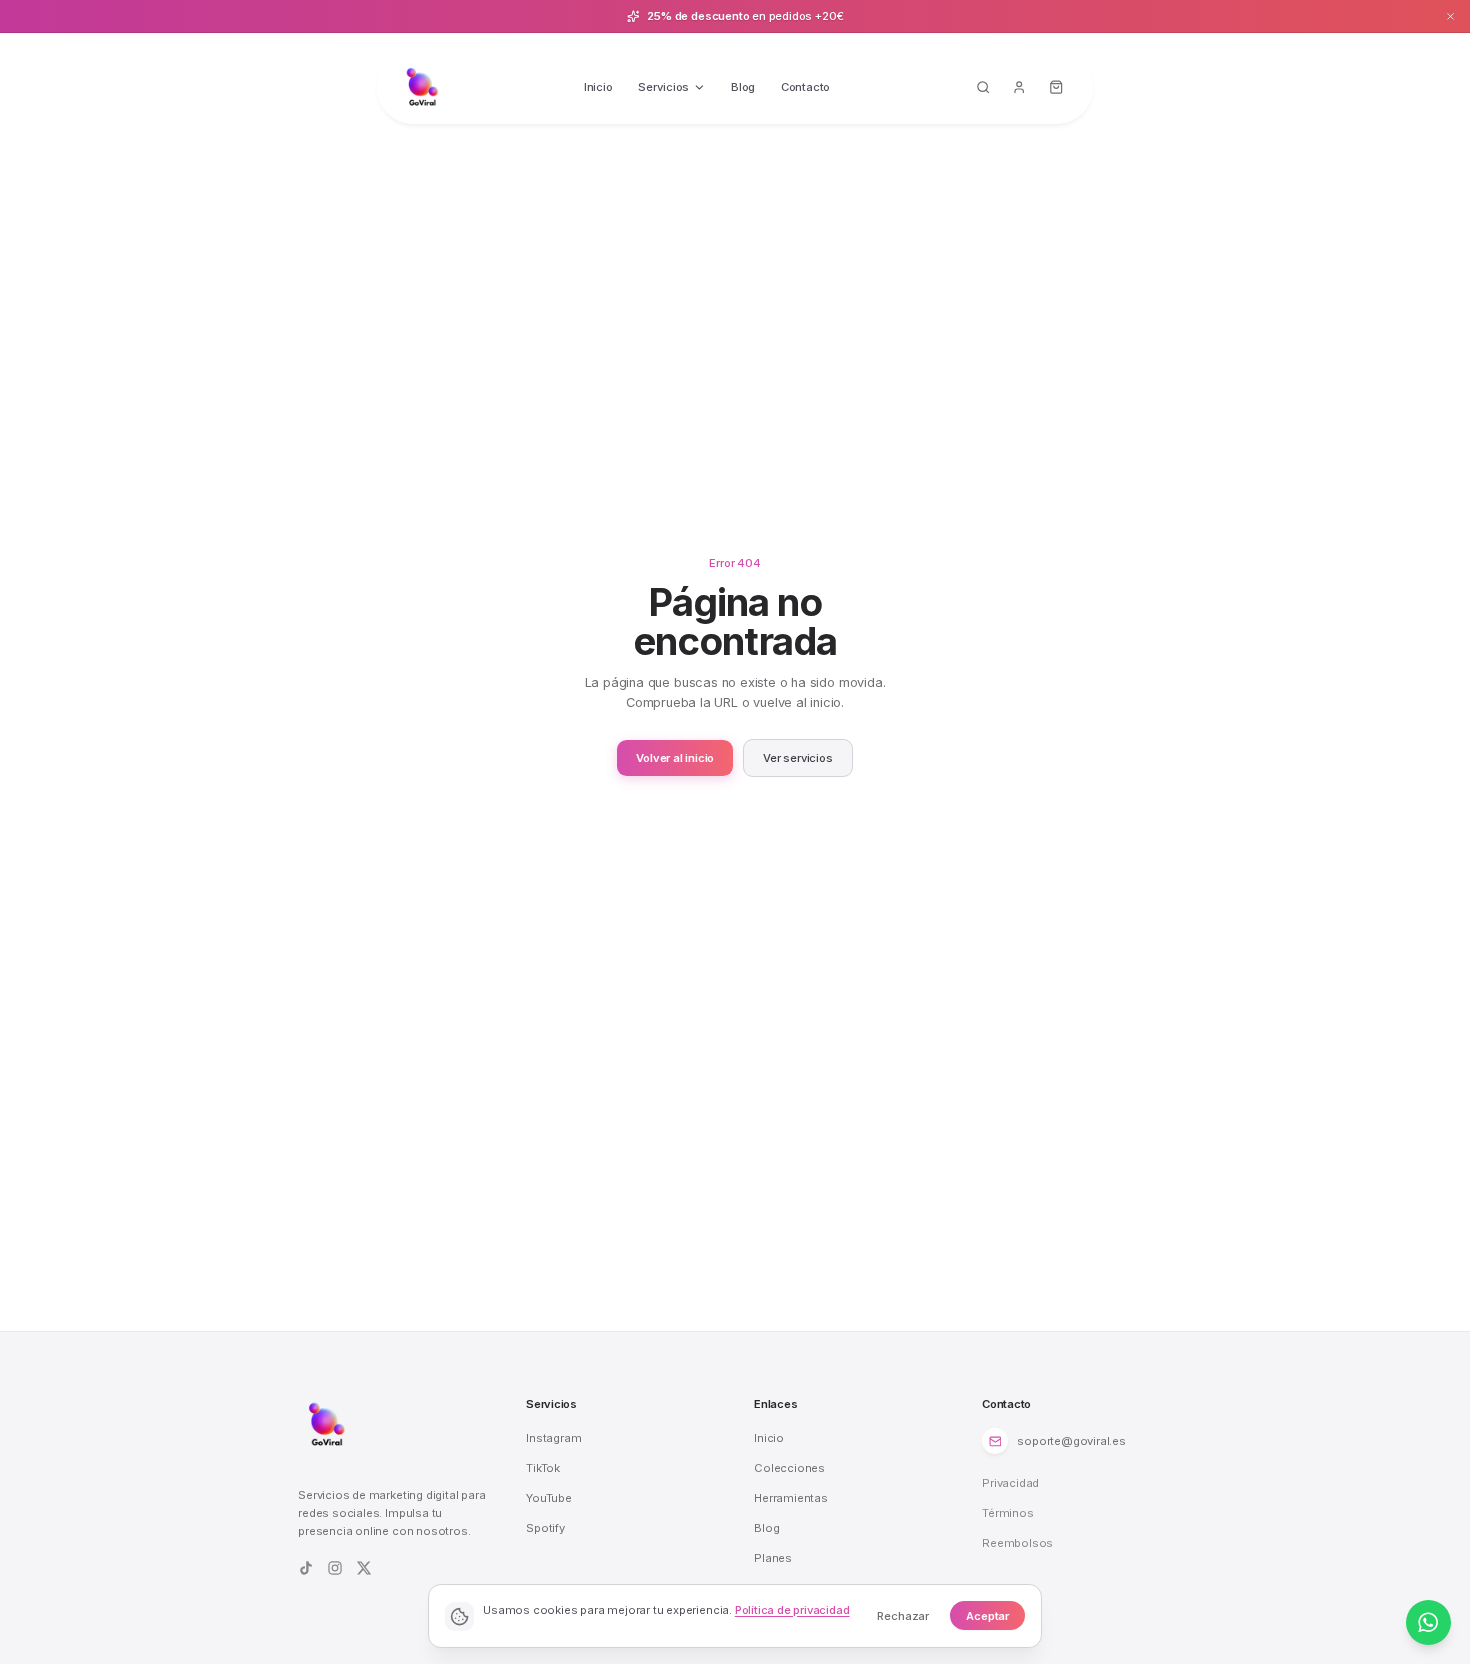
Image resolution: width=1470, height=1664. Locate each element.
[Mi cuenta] (1020, 88)
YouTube (549, 1498)
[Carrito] (1057, 88)
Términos (1007, 1513)
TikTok (543, 1468)
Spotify (545, 1528)
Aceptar (987, 1616)
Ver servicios (798, 758)
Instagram (553, 1438)
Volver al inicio (675, 758)
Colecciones (789, 1468)
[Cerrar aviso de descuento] (1451, 16)
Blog (743, 87)
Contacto (805, 87)
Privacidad (1010, 1483)
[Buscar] (983, 88)
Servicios (663, 87)
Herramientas (791, 1498)
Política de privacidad (792, 1610)
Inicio (598, 87)
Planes (773, 1558)
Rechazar (903, 1616)
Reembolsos (1017, 1543)
